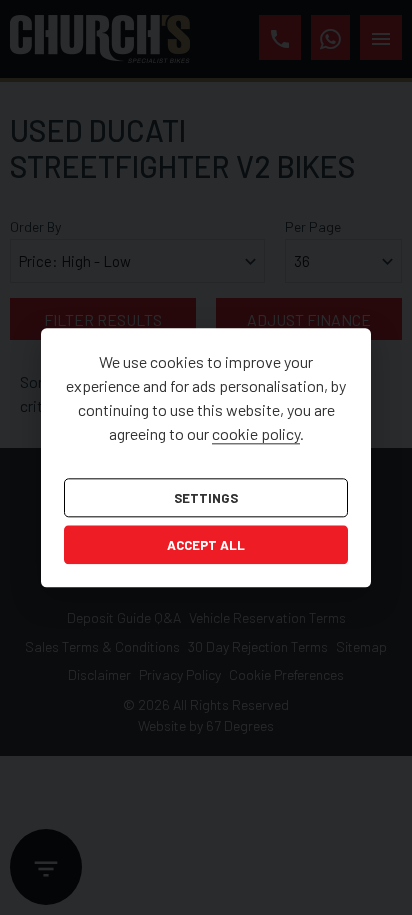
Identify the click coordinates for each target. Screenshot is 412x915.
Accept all (206, 546)
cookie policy (256, 433)
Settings (206, 498)
